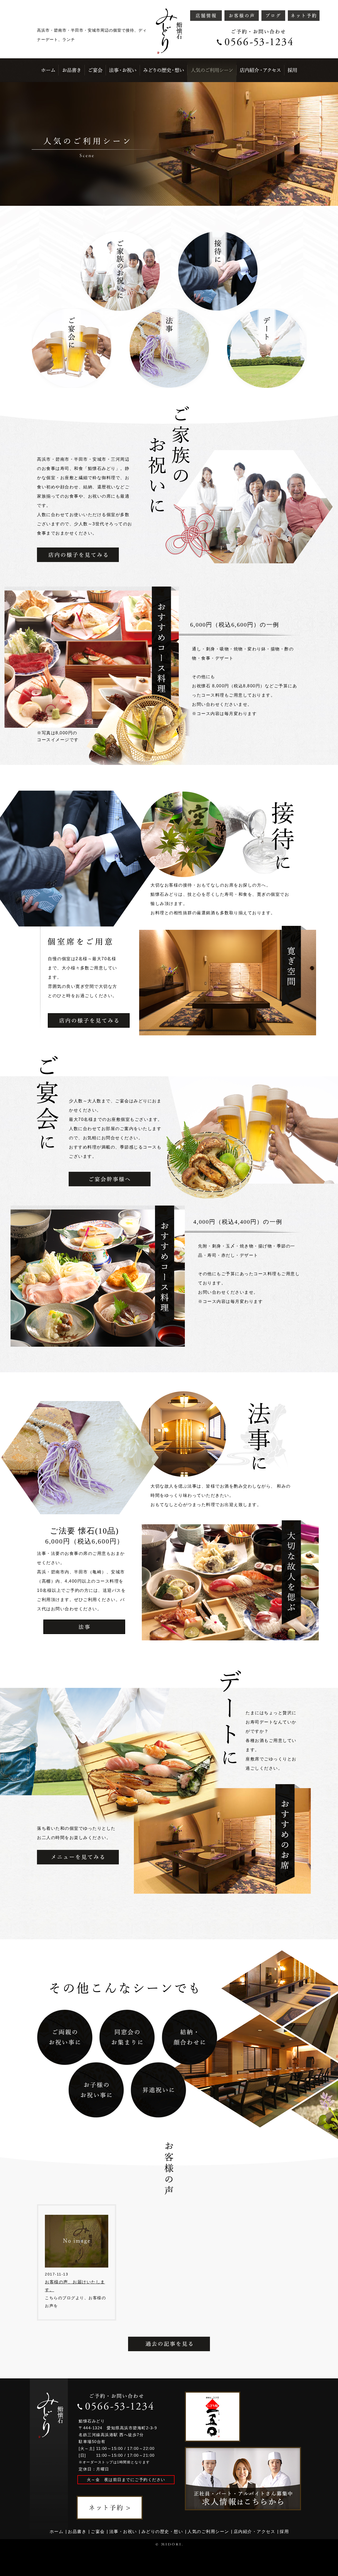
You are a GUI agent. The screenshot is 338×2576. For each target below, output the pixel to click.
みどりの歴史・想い (162, 2532)
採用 (284, 2532)
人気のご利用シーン (208, 2532)
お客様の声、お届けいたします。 (75, 2286)
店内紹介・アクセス (255, 2532)
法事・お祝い (123, 2532)
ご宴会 (98, 2532)
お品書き (77, 2532)
